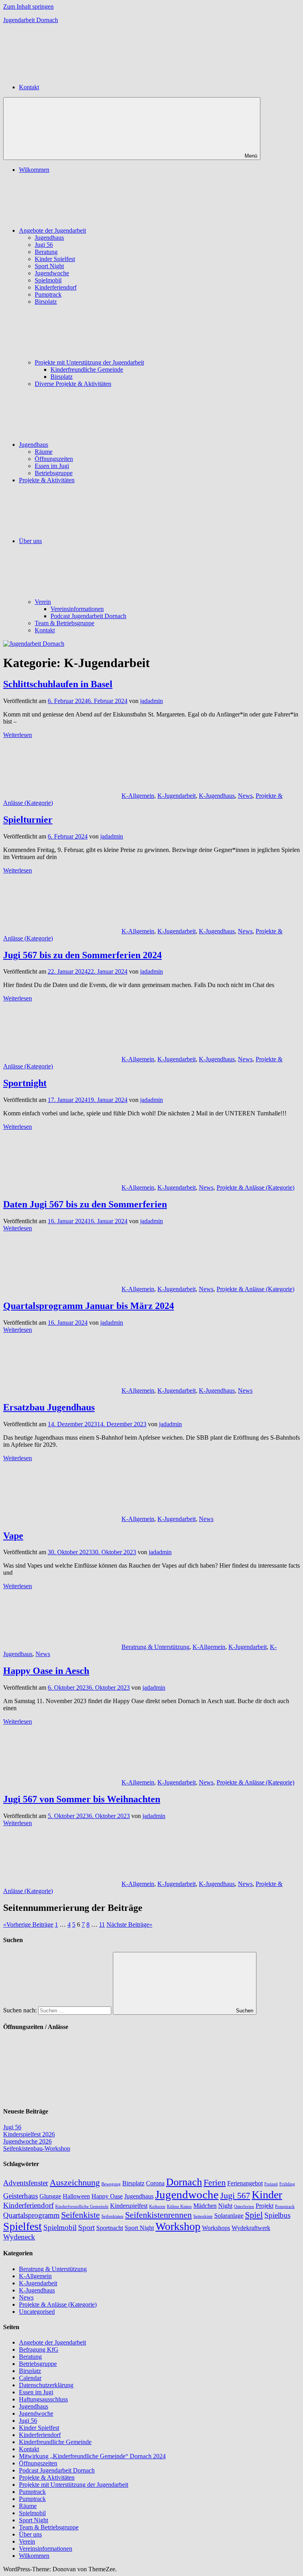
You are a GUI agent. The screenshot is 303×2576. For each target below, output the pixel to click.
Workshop (178, 2226)
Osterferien (244, 2207)
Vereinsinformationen (77, 609)
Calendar (30, 2378)
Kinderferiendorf (56, 287)
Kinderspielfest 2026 (29, 2134)
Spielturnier (28, 820)
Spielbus (277, 2215)
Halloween (76, 2196)
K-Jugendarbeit (177, 796)
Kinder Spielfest (55, 259)
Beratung (46, 252)
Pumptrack (48, 294)
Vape (13, 1536)
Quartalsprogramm (31, 2215)
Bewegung (111, 2184)
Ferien (215, 2182)
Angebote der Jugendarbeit (52, 230)
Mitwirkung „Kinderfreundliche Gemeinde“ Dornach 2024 (92, 2456)
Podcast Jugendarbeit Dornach (88, 616)
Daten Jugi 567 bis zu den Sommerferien (85, 1204)
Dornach (184, 2182)
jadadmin (151, 701)
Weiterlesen (18, 735)
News (245, 796)
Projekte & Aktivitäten (47, 480)
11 (102, 1924)
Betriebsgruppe (54, 473)
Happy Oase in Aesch (46, 1671)
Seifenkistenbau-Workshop (37, 2148)
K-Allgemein (138, 796)
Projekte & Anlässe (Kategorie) (255, 1187)
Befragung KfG (39, 2349)
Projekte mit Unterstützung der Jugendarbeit (89, 362)
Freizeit (271, 2184)
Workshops (216, 2228)
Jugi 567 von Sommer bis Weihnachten (82, 1799)
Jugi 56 (44, 245)
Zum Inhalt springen (28, 7)
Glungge (50, 2196)
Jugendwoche (52, 273)
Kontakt (45, 630)
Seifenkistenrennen (158, 2215)
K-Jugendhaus (217, 796)
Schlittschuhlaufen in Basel (58, 684)
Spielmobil (48, 280)
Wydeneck (19, 2237)
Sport (86, 2227)
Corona (155, 2183)
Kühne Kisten (179, 2207)
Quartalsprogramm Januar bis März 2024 (89, 1306)
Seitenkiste (203, 2216)
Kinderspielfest (129, 2206)
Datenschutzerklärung (46, 2385)
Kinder (267, 2195)
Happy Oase (107, 2196)
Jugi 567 (235, 2195)
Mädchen (205, 2206)
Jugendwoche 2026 (27, 2141)
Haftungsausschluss (43, 2399)
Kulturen (157, 2207)
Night (225, 2206)
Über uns (30, 541)
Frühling (287, 2184)
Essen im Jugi (52, 466)
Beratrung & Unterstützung (155, 1647)
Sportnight (25, 1083)
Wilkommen (34, 170)
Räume (44, 452)
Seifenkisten (112, 2216)
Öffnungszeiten (54, 459)
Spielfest (22, 2226)
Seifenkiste (80, 2215)
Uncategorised (37, 2312)
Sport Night (49, 266)
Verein (43, 602)
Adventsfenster (26, 2183)
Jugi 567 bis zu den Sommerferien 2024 (82, 955)
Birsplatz (46, 302)
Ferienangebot (245, 2183)
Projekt (265, 2206)
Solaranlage (229, 2216)
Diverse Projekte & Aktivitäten (73, 384)
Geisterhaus (21, 2196)
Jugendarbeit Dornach (31, 20)
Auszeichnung (75, 2182)
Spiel (254, 2215)
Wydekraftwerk (251, 2228)
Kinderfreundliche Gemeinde (87, 369)
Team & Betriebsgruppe (65, 623)
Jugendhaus (49, 238)
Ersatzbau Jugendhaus (49, 1407)
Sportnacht (110, 2228)
